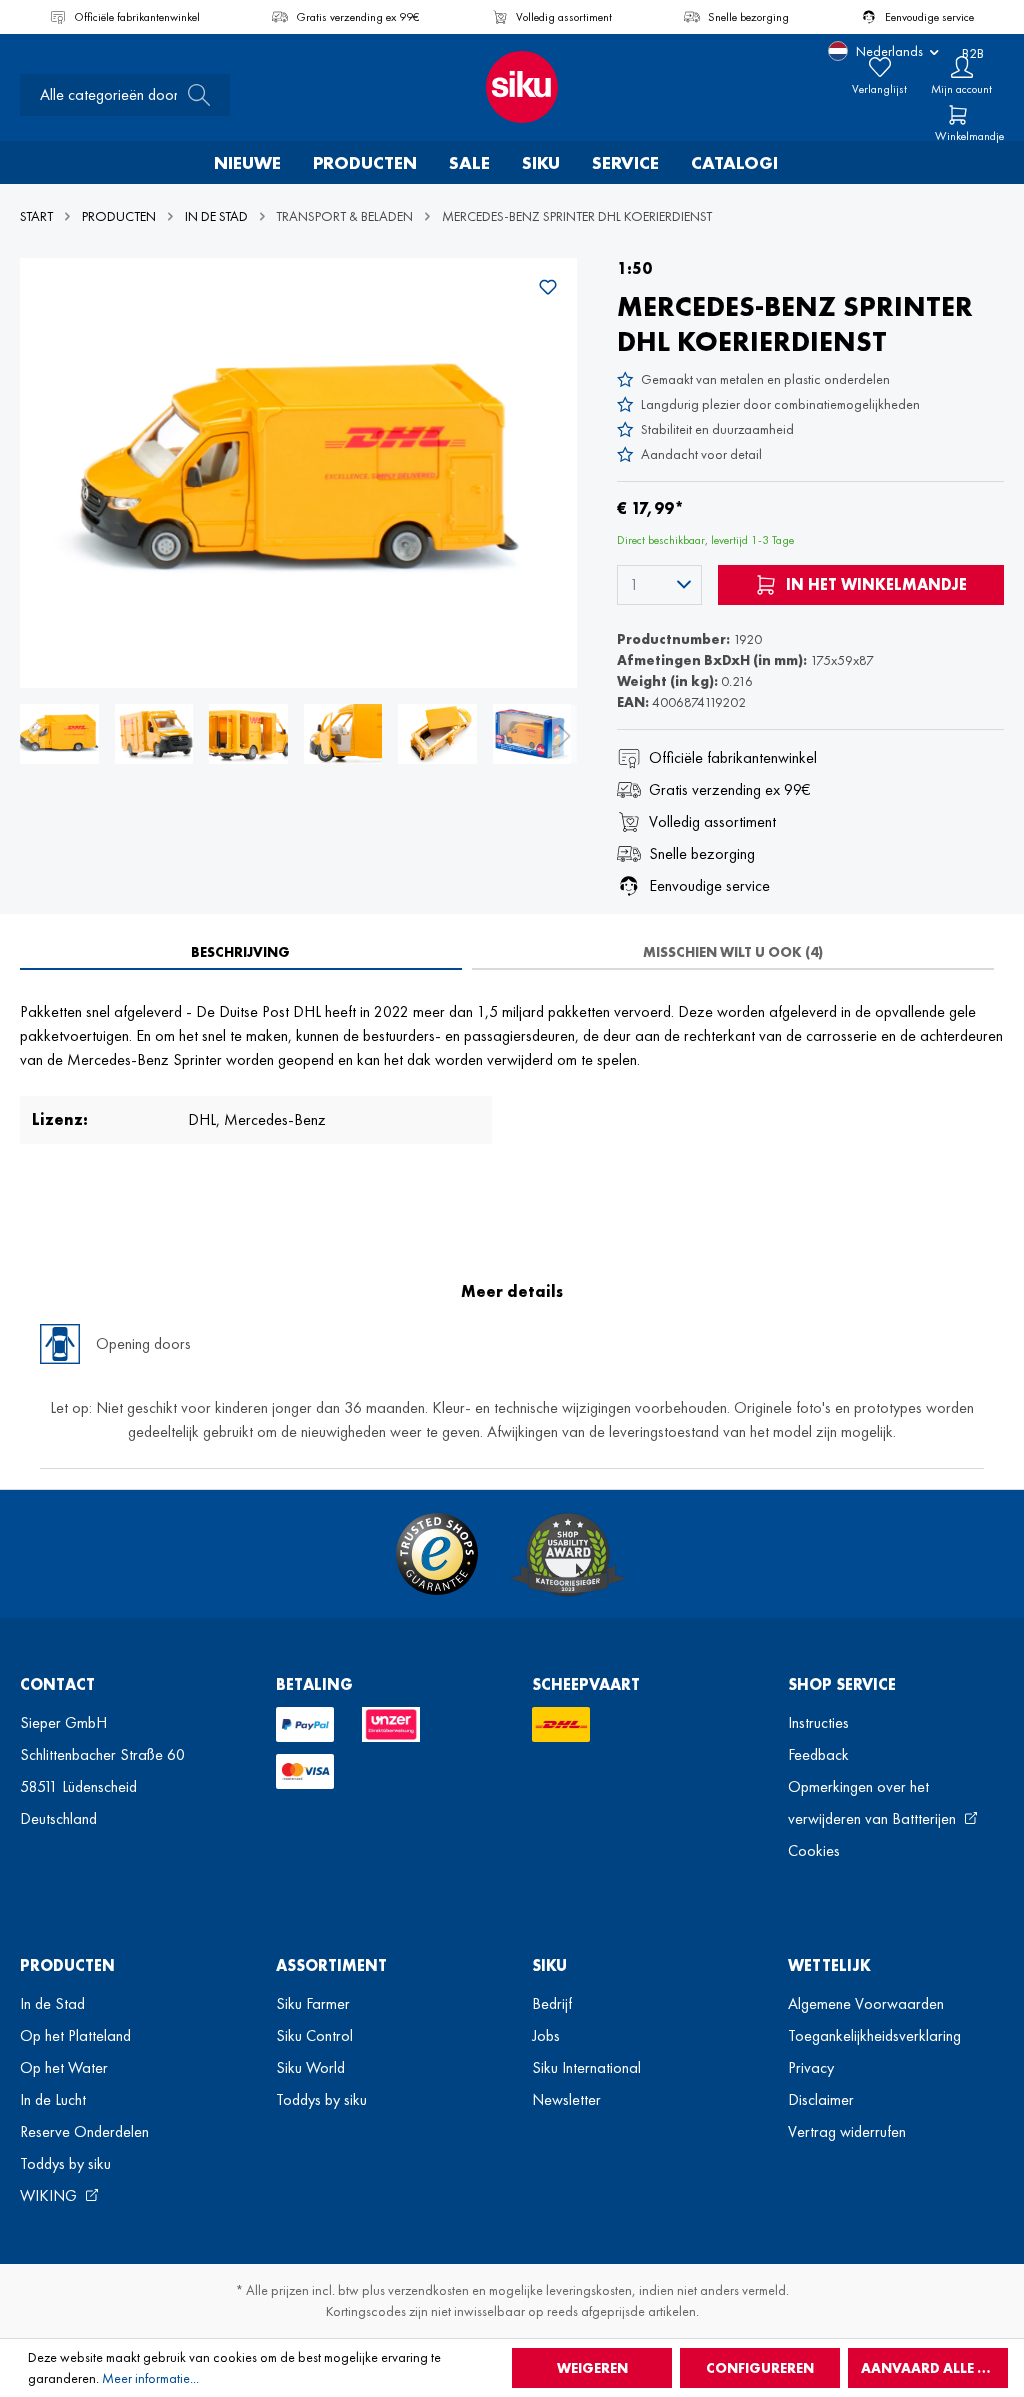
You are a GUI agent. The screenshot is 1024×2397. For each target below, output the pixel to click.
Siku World (310, 2067)
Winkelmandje (969, 136)
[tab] (241, 952)
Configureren (760, 2368)
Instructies (818, 1722)
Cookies (814, 1850)
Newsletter (566, 2099)
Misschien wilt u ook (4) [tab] (733, 952)
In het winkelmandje (874, 584)
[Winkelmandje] (958, 115)
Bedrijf (552, 2003)
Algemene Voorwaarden (866, 2003)
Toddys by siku (65, 2163)
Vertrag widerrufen (847, 2131)
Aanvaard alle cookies (934, 2368)
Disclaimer (821, 2099)
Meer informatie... (150, 2378)
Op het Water (64, 2067)
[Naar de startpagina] (512, 87)
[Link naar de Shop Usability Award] (568, 1554)
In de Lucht (53, 2099)
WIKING (50, 2195)
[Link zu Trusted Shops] (437, 1554)
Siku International (586, 2067)
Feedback (818, 1754)
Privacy (811, 2067)
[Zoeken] (193, 95)
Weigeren (592, 2368)
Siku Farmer (313, 2003)
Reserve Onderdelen (84, 2131)
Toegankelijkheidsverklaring (874, 2035)
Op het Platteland (75, 2035)
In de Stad (52, 2003)
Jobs (546, 2035)
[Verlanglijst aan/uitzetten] (548, 287)
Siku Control (314, 2035)
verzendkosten (428, 2290)
